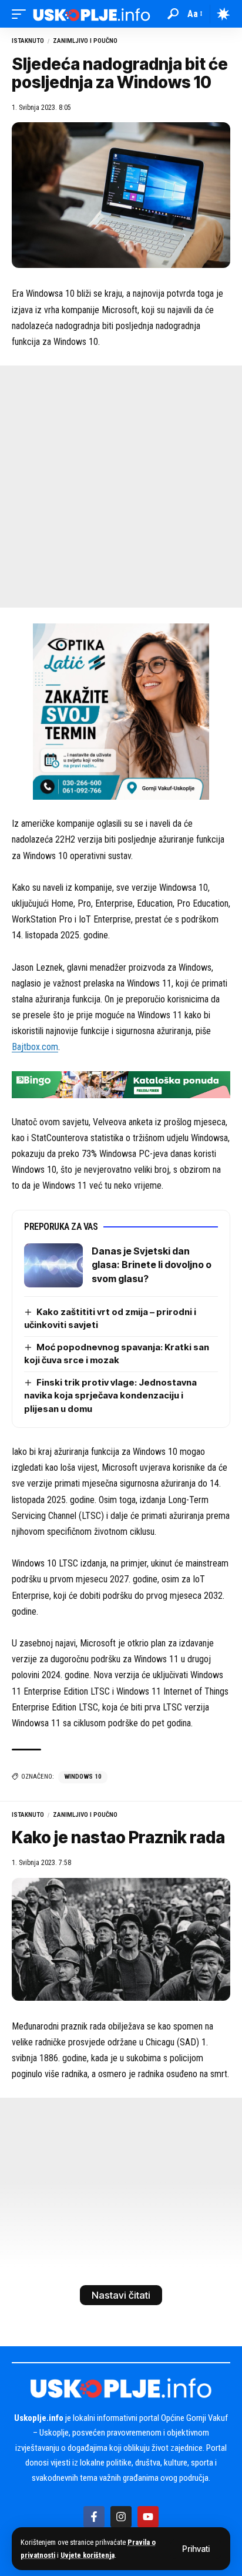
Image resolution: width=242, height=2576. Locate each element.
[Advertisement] (121, 487)
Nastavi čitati (121, 2295)
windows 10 (83, 1777)
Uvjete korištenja (88, 2555)
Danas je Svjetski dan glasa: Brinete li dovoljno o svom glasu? (152, 1265)
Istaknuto (28, 41)
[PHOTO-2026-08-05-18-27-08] (121, 711)
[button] (196, 2549)
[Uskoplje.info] (92, 14)
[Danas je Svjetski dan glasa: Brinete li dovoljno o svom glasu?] (53, 1265)
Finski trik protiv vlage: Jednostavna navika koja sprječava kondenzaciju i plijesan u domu (110, 1396)
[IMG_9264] (121, 1084)
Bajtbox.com (35, 1047)
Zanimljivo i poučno (85, 41)
